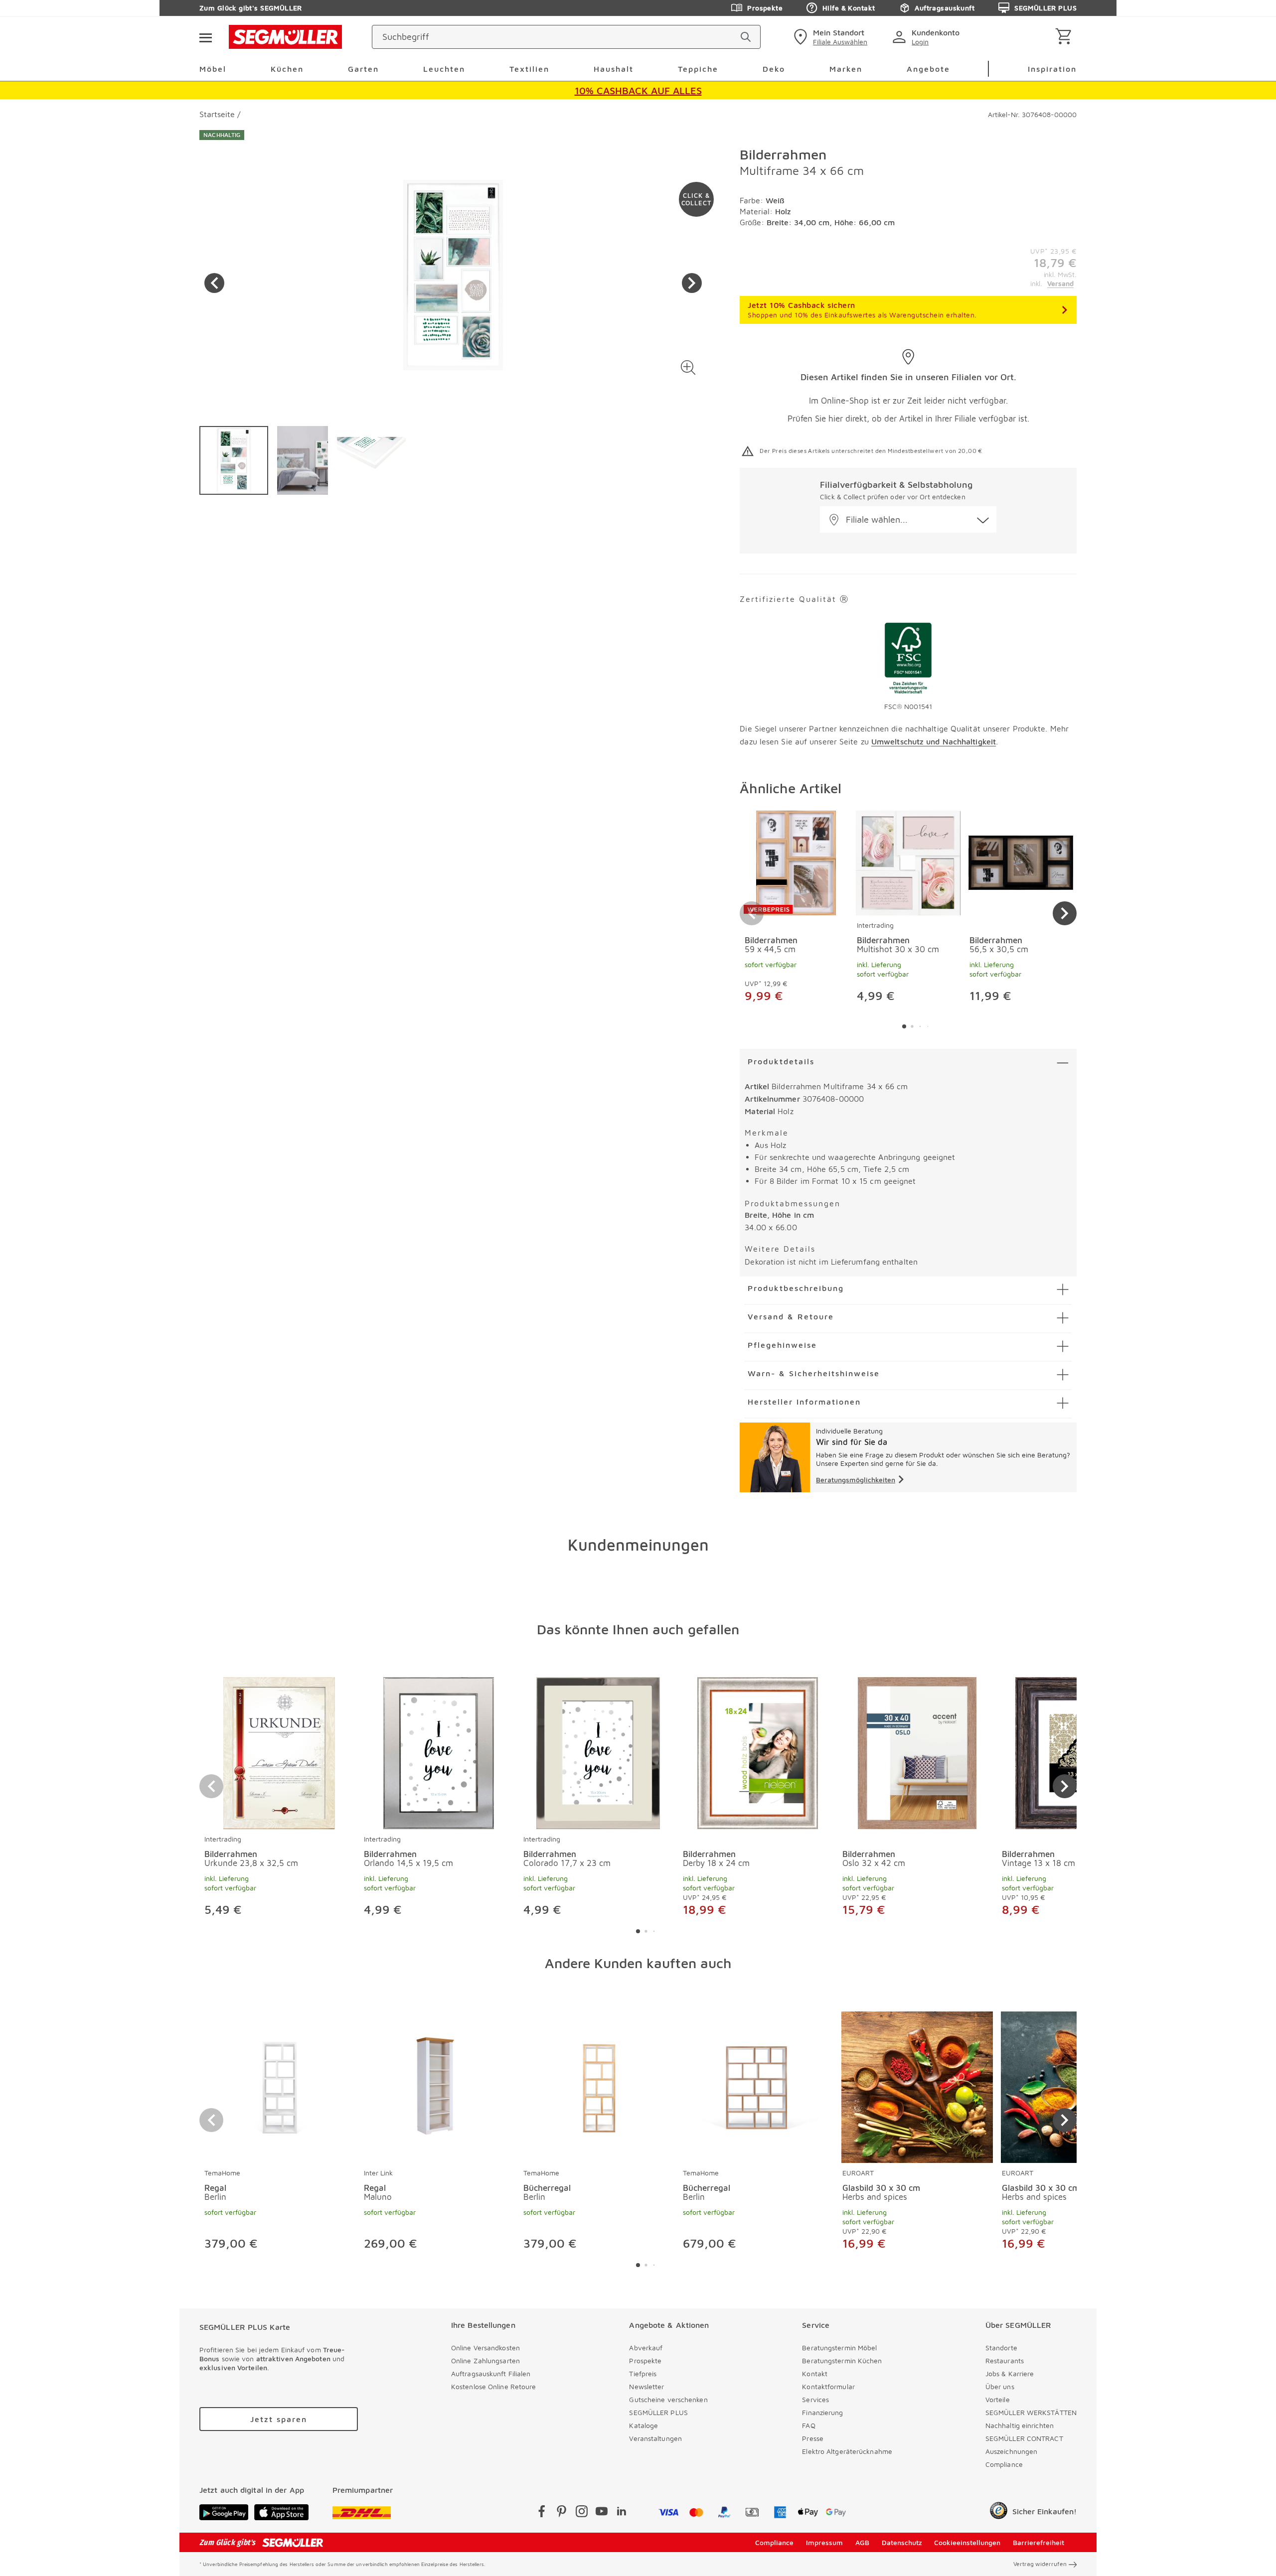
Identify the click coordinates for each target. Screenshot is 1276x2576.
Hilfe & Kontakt (849, 8)
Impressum (824, 2542)
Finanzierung (822, 2412)
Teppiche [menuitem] (698, 69)
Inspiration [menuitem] (1052, 69)
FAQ (808, 2425)
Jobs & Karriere (1010, 2373)
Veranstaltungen (655, 2438)
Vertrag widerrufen (1040, 2564)
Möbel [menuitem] (213, 69)
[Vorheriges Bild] (214, 283)
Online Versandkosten (485, 2348)
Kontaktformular (828, 2386)
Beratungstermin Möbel (839, 2348)
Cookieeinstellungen (967, 2542)
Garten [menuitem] (363, 69)
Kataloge (643, 2425)
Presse (813, 2438)
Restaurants (1005, 2361)
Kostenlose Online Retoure (494, 2386)
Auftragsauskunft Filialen (491, 2373)
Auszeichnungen (1011, 2451)
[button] (688, 367)
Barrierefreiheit (1038, 2542)
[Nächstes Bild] (692, 283)
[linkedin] (622, 2513)
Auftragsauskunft (945, 8)
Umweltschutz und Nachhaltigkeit (934, 741)
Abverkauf (646, 2348)
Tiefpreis (643, 2373)
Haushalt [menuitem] (614, 69)
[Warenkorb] (1065, 37)
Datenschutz (902, 2542)
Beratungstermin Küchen (842, 2361)
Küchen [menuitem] (287, 69)
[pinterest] (562, 2513)
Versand (1060, 283)
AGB (862, 2542)
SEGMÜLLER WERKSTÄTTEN (1031, 2412)
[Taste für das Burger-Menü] (205, 37)
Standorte (1001, 2348)
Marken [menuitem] (846, 69)
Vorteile (998, 2399)
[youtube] (602, 2513)
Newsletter (646, 2386)
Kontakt (815, 2373)
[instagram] (582, 2513)
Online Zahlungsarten (485, 2361)
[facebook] (542, 2513)
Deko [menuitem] (774, 69)
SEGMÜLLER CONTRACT (1024, 2438)
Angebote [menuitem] (928, 69)
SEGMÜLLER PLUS (1045, 8)
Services (815, 2399)
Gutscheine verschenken (668, 2399)
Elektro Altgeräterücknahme (847, 2451)
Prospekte (765, 8)
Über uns (1000, 2386)
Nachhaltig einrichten (1020, 2425)
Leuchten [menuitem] (444, 69)
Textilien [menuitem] (529, 69)
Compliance (1004, 2464)
